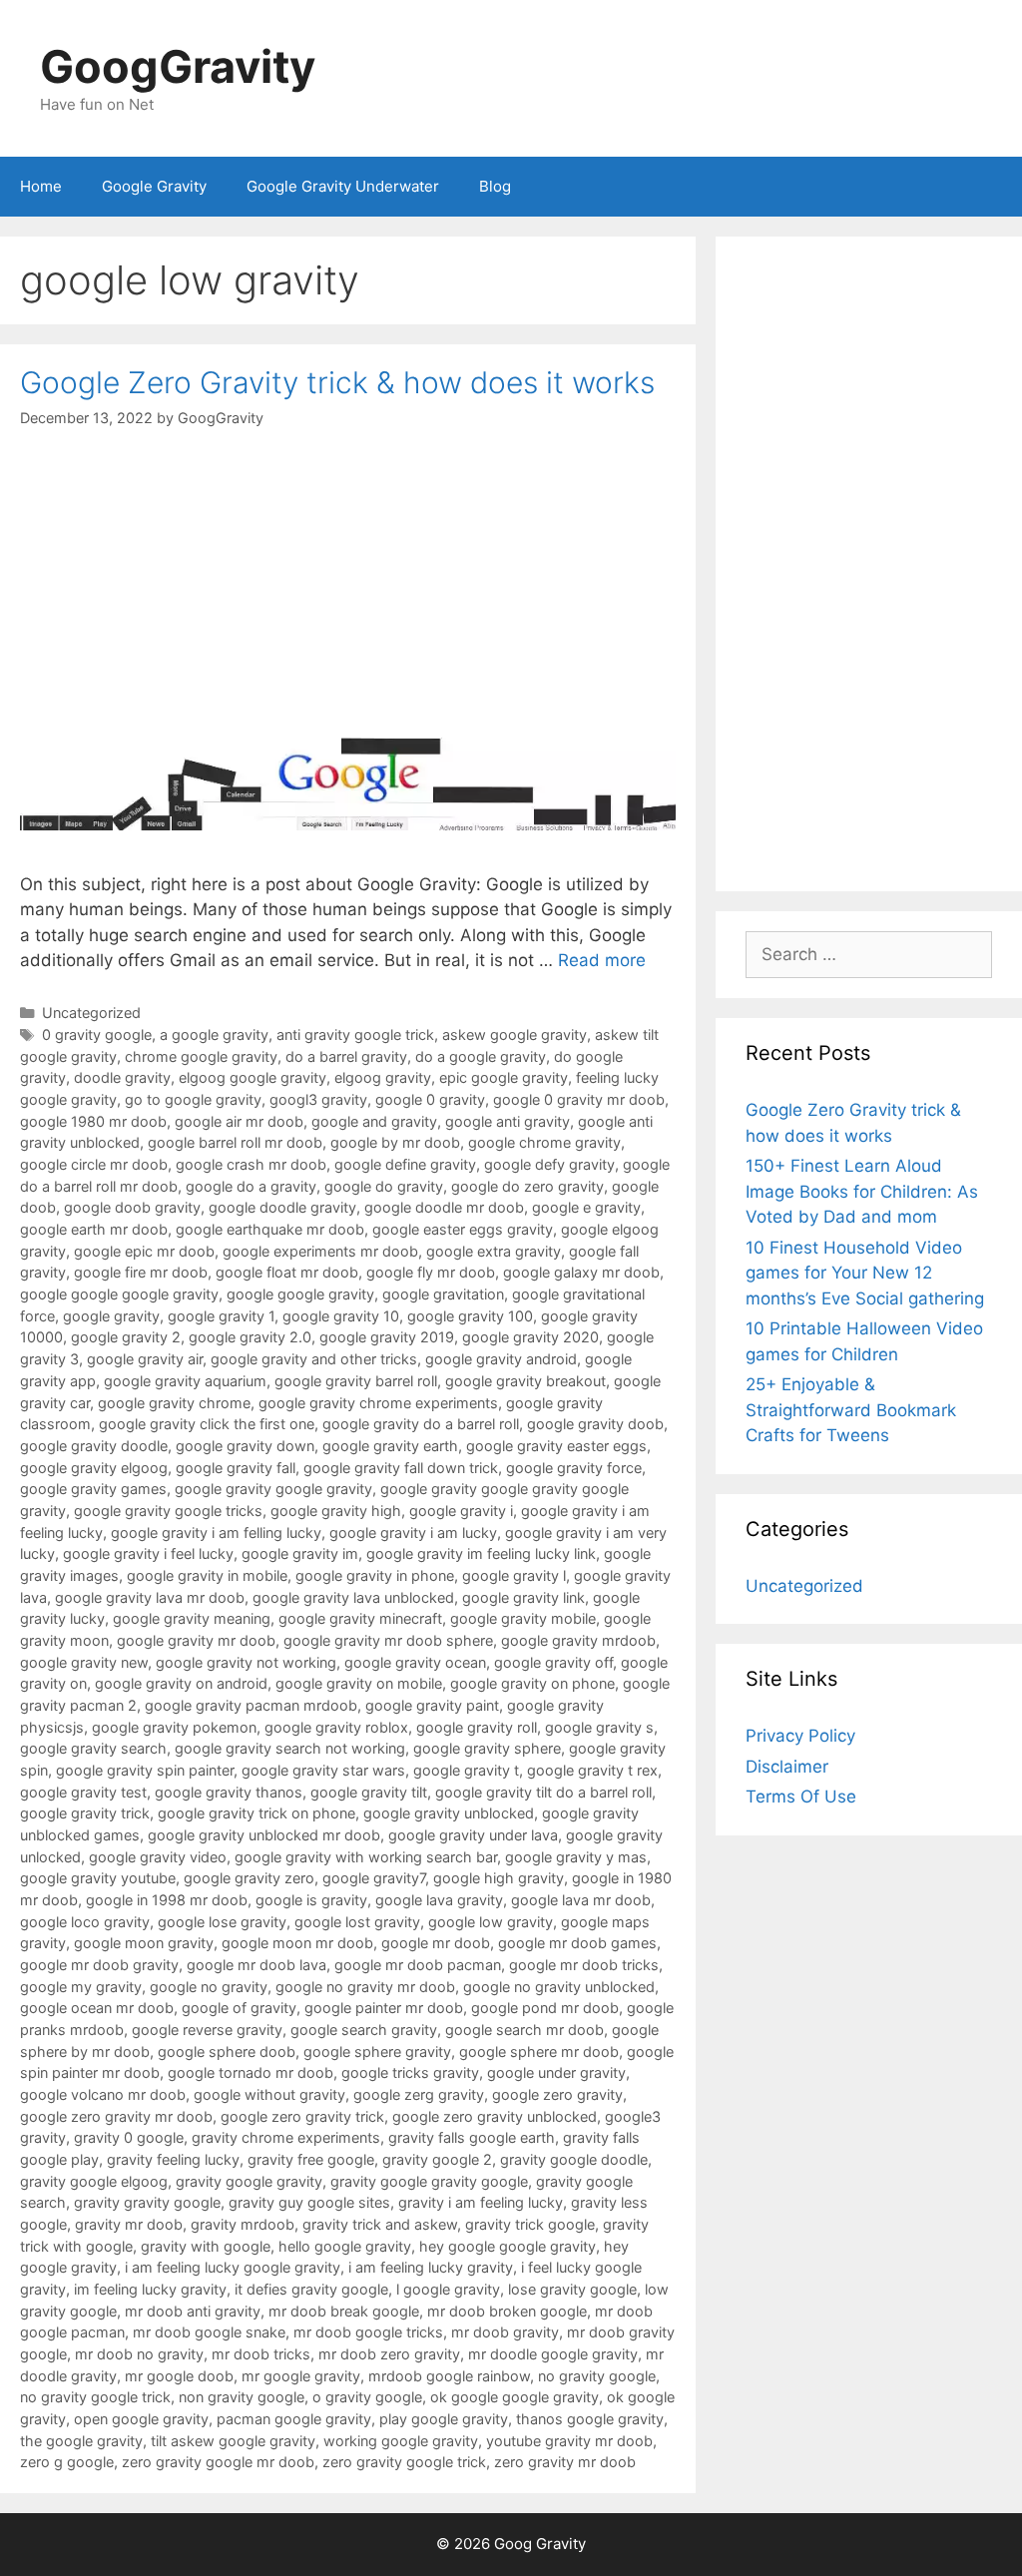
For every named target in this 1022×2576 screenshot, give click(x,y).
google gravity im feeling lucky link (481, 1553)
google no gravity (209, 1987)
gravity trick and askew (380, 2224)
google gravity (111, 1316)
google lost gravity (357, 1922)
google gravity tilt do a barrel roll (543, 1792)
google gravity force (574, 1468)
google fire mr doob (141, 1272)
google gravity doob (595, 1424)
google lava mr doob (581, 1900)
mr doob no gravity (139, 2354)
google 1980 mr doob (93, 1121)
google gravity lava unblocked (353, 1597)
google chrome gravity (544, 1142)
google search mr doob (524, 2030)
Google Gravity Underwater (343, 186)
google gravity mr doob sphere (388, 1640)
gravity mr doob (129, 2224)
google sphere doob (227, 2052)
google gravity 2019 (387, 1337)
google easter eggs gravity (463, 1229)
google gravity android (501, 1359)
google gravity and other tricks (314, 1359)
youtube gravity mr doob (569, 2441)
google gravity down (245, 1446)
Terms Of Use (801, 1797)
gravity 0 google (129, 2137)
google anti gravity (508, 1121)
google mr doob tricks (584, 1965)
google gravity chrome (174, 1403)
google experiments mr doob (320, 1251)
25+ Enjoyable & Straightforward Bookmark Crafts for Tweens (851, 1410)
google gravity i (461, 1511)
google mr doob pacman (418, 1965)
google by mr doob (395, 1142)
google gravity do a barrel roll (421, 1424)
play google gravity (444, 2419)
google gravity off (553, 1662)
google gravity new (84, 1662)
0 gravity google (97, 1034)
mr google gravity (301, 2376)
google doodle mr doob (444, 1207)
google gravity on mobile (359, 1683)
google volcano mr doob (103, 2094)
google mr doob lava (256, 1965)
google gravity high (336, 1511)
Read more (602, 960)
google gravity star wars (323, 1770)
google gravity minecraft (360, 1618)
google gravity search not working (290, 1748)
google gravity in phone (375, 1575)
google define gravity (405, 1164)
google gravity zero (249, 1878)
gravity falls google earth (472, 2137)
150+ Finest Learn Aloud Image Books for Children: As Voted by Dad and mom (862, 1191)
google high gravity (499, 1878)
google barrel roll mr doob (235, 1142)
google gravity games (93, 1489)
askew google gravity (514, 1034)
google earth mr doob (94, 1229)
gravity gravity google (147, 2202)
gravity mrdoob (243, 2224)
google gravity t (466, 1770)
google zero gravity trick (302, 2116)
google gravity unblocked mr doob (264, 1835)
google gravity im (300, 1553)
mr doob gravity (505, 2332)
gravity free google (311, 2159)
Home (41, 186)
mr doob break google (344, 2311)
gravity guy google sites (309, 2202)
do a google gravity (481, 1056)
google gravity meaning (192, 1618)
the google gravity (81, 2441)
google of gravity (239, 2008)
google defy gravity (549, 1164)
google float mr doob (287, 1272)
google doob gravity (132, 1207)
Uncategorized (91, 1013)
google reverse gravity (207, 2030)
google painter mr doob (384, 2008)
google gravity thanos (229, 1792)
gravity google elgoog (94, 2181)
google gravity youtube (98, 1878)
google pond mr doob (545, 2008)
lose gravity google (572, 2289)
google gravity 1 (221, 1316)
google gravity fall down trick (401, 1468)
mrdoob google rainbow (449, 2376)
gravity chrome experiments (286, 2137)
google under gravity (556, 2072)
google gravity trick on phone (256, 1813)
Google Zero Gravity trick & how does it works (337, 382)
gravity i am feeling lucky (481, 2202)
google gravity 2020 (530, 1337)
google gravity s (599, 1727)
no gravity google (597, 2376)
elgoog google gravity (253, 1077)
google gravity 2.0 (250, 1337)
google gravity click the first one (207, 1424)
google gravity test (83, 1792)
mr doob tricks (261, 2354)
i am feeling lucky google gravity (233, 2267)
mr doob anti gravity (193, 2311)
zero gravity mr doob (565, 2462)
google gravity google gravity (273, 1489)
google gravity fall (236, 1468)
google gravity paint (432, 1705)
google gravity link (523, 1597)
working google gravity (401, 2441)
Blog (495, 186)
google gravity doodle (94, 1446)
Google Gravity (154, 186)
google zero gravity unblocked (495, 2116)
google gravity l (514, 1575)
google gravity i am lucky (413, 1533)
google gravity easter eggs (556, 1446)
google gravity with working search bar (366, 1857)
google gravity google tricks (168, 1511)
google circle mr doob (94, 1164)
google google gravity (300, 1294)
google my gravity (81, 1987)
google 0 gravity (430, 1099)
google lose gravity (222, 1922)
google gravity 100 (470, 1316)
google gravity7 (374, 1878)
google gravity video (158, 1857)
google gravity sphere (487, 1748)
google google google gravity (119, 1294)
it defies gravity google (311, 2289)
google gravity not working (246, 1662)
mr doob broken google (507, 2311)
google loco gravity (85, 1922)
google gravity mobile (523, 1618)
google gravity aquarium (185, 1381)
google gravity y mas (576, 1857)
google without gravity (269, 2094)
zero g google (67, 2462)
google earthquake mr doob (270, 1229)
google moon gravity (144, 1943)
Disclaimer (787, 1767)
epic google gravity (504, 1077)
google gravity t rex (592, 1770)
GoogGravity (178, 66)
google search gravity (364, 2030)
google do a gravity (251, 1186)
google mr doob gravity (99, 1965)
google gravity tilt (369, 1792)
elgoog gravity (383, 1077)
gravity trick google (530, 2224)
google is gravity (311, 1900)
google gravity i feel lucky (148, 1553)
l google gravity (448, 2289)
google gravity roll (477, 1727)
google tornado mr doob (251, 2072)
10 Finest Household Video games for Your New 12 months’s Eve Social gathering (865, 1273)
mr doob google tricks (368, 2332)
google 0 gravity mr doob (579, 1099)
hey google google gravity (508, 2246)
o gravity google (367, 2397)
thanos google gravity (590, 2419)
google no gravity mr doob (365, 1987)
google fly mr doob (431, 1272)
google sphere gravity (377, 2052)
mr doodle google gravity (553, 2354)
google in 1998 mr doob (167, 1900)
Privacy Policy (800, 1736)
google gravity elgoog (94, 1468)
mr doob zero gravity (389, 2354)
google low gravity (491, 1922)
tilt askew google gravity (233, 2441)
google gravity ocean (415, 1662)
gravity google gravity (249, 2181)
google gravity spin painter (145, 1770)
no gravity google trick (95, 2397)
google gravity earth (390, 1446)
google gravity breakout (525, 1381)
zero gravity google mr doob (218, 2462)
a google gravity (214, 1034)
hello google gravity (345, 2246)
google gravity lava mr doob (150, 1597)
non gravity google (242, 2397)
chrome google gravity (201, 1056)
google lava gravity (439, 1900)
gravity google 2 (437, 2159)
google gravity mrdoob (578, 1640)
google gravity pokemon (174, 1727)
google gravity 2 (126, 1337)
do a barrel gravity (346, 1056)
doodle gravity (122, 1077)
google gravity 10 (341, 1316)
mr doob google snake (209, 2332)
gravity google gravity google (429, 2181)
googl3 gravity (318, 1099)
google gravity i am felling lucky (216, 1533)
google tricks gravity (410, 2072)
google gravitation (443, 1294)
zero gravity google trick (404, 2462)
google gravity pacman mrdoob (251, 1705)
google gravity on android (181, 1683)
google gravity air (145, 1359)
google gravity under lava (473, 1835)
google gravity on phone (532, 1683)
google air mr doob (239, 1121)
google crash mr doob (251, 1164)
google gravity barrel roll (356, 1381)
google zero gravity (557, 2094)
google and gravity (374, 1121)
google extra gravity (494, 1251)
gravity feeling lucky (173, 2159)
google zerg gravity (419, 2094)
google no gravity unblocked (559, 1987)
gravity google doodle (574, 2159)
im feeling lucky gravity (150, 2289)
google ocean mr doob (97, 2008)
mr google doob (179, 2376)
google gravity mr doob (196, 1640)
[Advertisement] (869, 564)
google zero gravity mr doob (116, 2116)
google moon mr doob (297, 1943)
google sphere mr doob (539, 2052)
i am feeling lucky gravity (431, 2267)
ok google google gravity (514, 2397)
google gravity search (93, 1748)
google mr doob (436, 1943)
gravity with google (206, 2246)
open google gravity (141, 2419)
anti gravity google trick (355, 1034)
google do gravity (384, 1186)
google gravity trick (85, 1813)
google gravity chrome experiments (378, 1403)
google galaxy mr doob (581, 1272)
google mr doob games (577, 1943)
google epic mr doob (144, 1251)
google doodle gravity (282, 1207)
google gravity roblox (336, 1727)
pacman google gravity (294, 2419)
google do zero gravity (527, 1186)
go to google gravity (193, 1099)
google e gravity (586, 1207)
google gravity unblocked (449, 1813)
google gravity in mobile (207, 1575)
